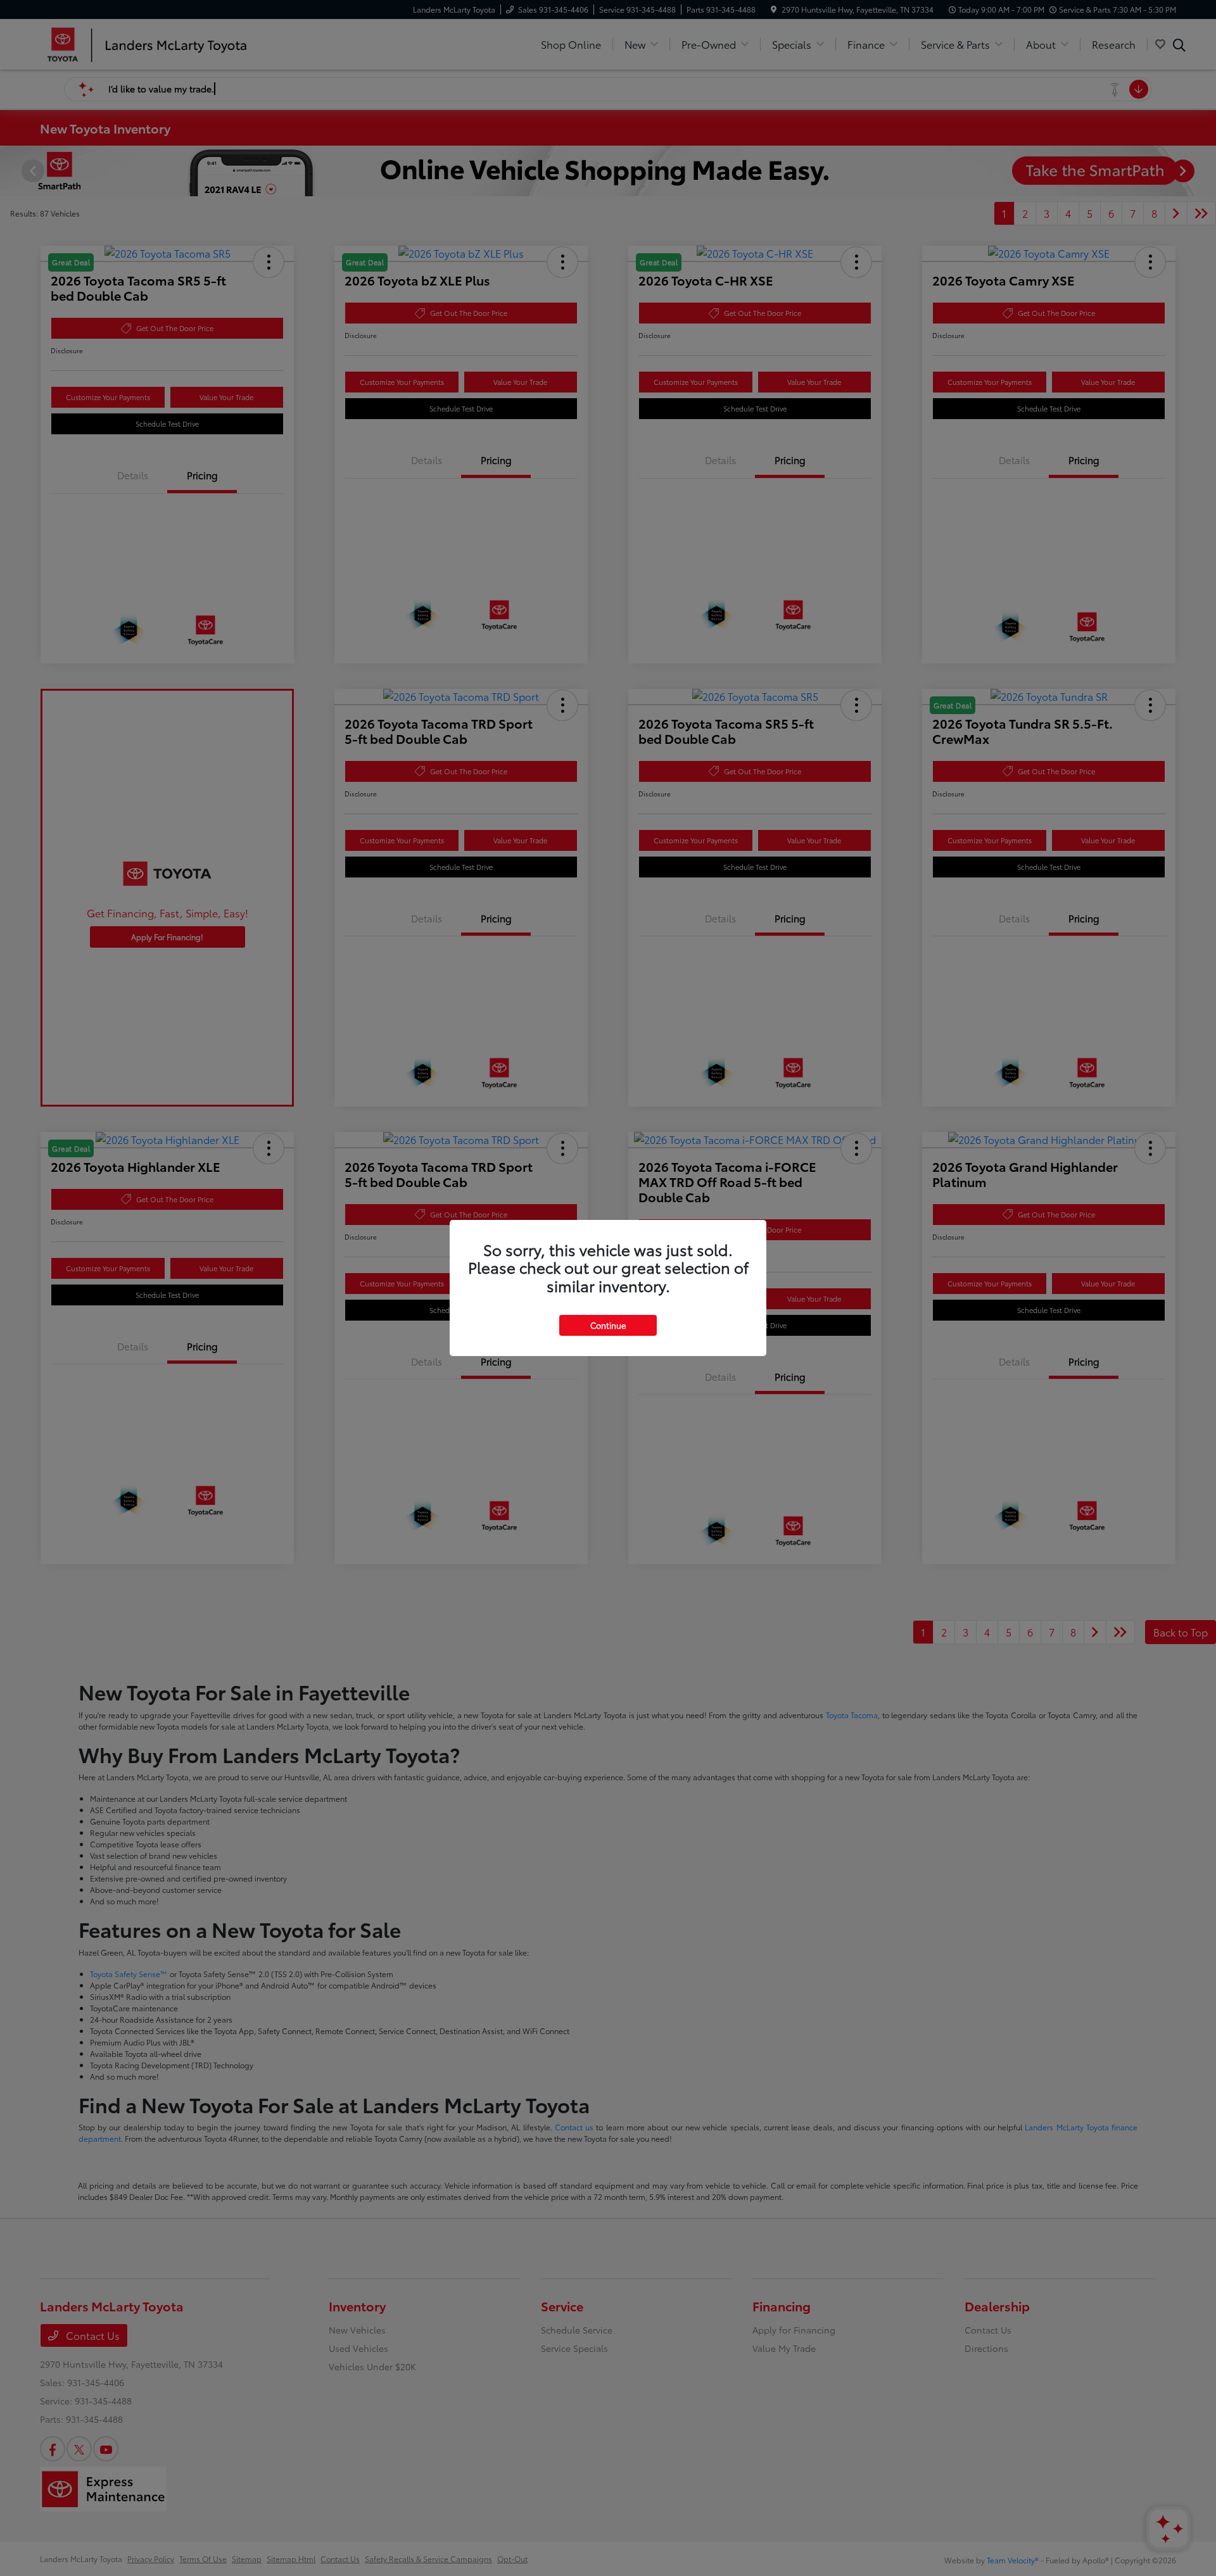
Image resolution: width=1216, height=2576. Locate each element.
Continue (608, 1325)
